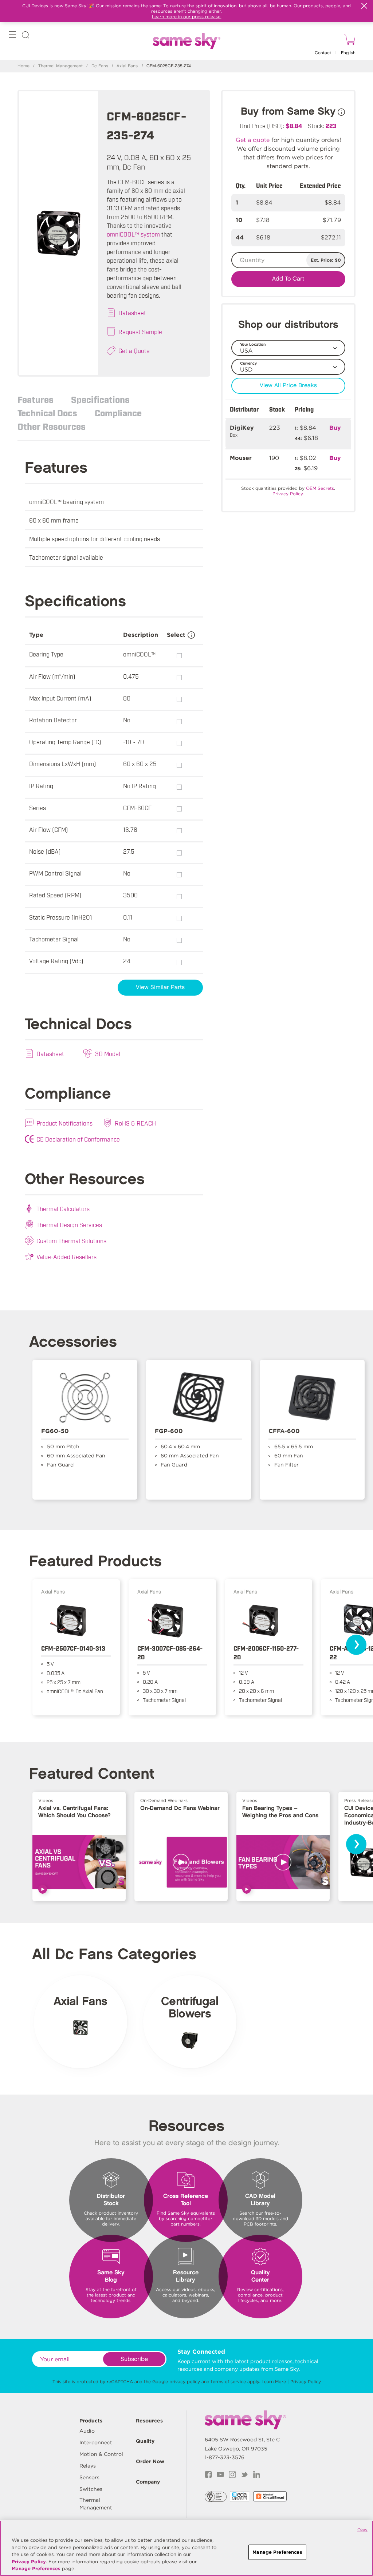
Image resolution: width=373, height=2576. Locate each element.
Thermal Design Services (69, 1225)
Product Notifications (64, 1123)
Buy (335, 428)
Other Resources (52, 426)
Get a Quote (134, 350)
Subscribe (134, 2359)
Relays (88, 2466)
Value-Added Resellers (66, 1257)
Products (91, 2421)
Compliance (118, 413)
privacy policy (185, 2381)
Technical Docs (47, 413)
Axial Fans (127, 66)
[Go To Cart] (349, 41)
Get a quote (253, 140)
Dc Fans (100, 66)
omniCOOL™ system (133, 234)
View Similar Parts (160, 987)
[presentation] (356, 1645)
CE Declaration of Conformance (78, 1139)
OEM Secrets (320, 488)
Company (148, 2482)
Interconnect (96, 2442)
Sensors (89, 2477)
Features (36, 399)
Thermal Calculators (63, 1208)
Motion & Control (101, 2454)
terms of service (228, 2381)
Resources (149, 2421)
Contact (323, 53)
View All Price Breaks (288, 386)
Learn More (274, 2381)
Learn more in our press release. (187, 17)
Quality (145, 2441)
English (348, 53)
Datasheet (132, 313)
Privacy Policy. (288, 494)
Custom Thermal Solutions (71, 1241)
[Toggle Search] (25, 36)
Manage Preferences (36, 2569)
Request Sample (140, 332)
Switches (91, 2489)
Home (23, 66)
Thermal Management (60, 66)
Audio (87, 2431)
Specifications (100, 399)
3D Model (108, 1053)
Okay (362, 2530)
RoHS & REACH (135, 1123)
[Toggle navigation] (12, 36)
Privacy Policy (306, 2381)
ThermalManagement (96, 2504)
